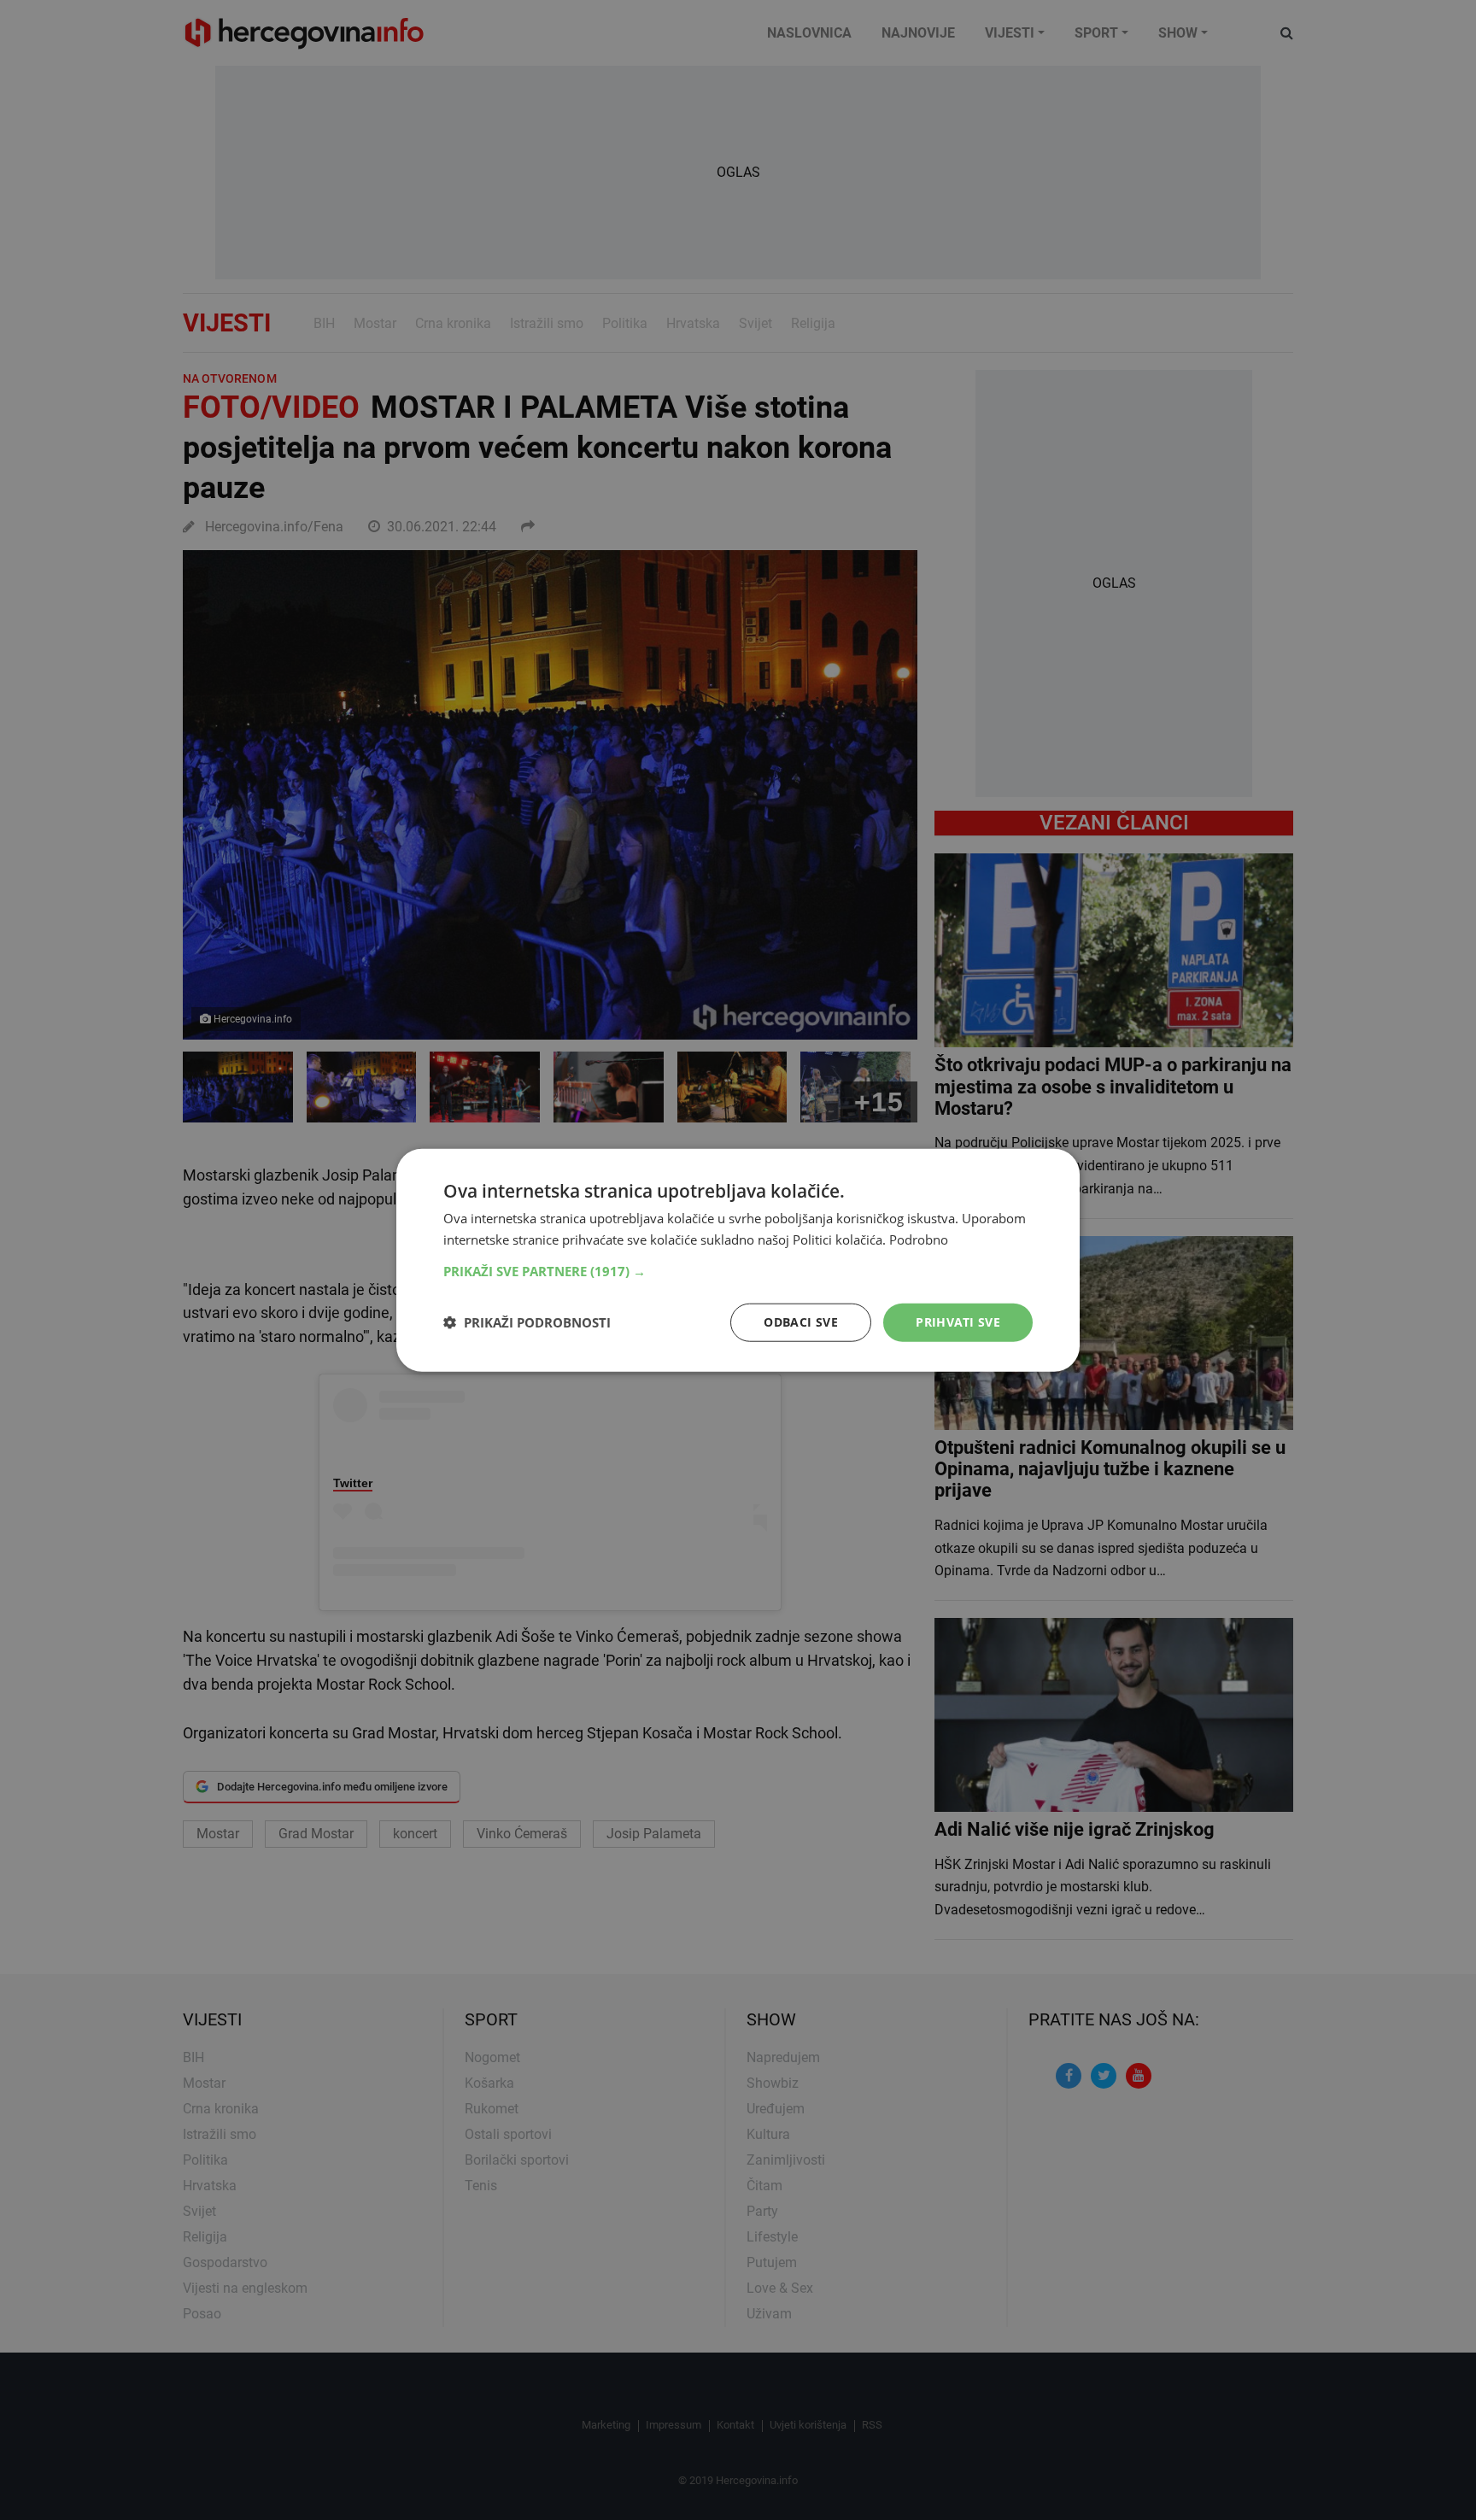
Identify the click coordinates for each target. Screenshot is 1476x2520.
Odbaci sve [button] (801, 1322)
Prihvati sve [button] (958, 1322)
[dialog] (738, 1260)
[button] (738, 1271)
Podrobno (919, 1239)
